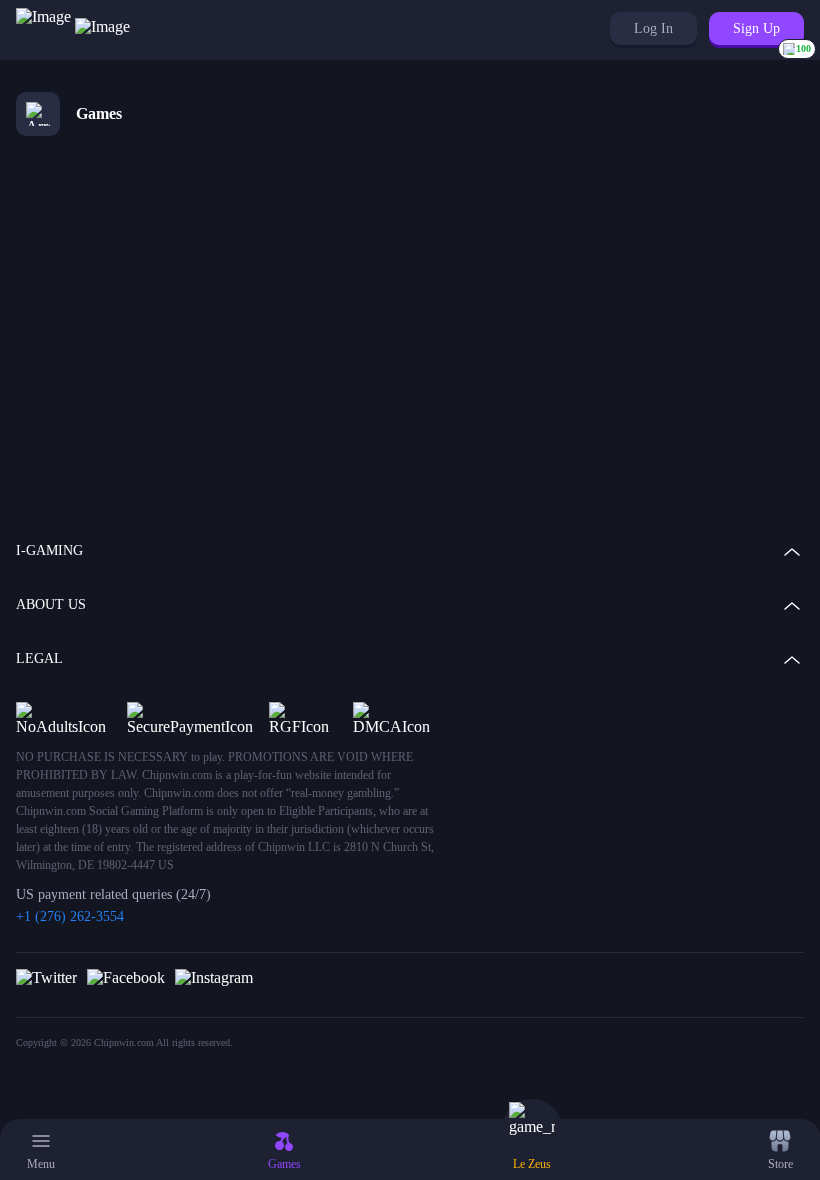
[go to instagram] (214, 977)
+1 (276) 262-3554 (70, 916)
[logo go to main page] (73, 30)
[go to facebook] (126, 977)
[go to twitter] (46, 977)
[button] (653, 28)
